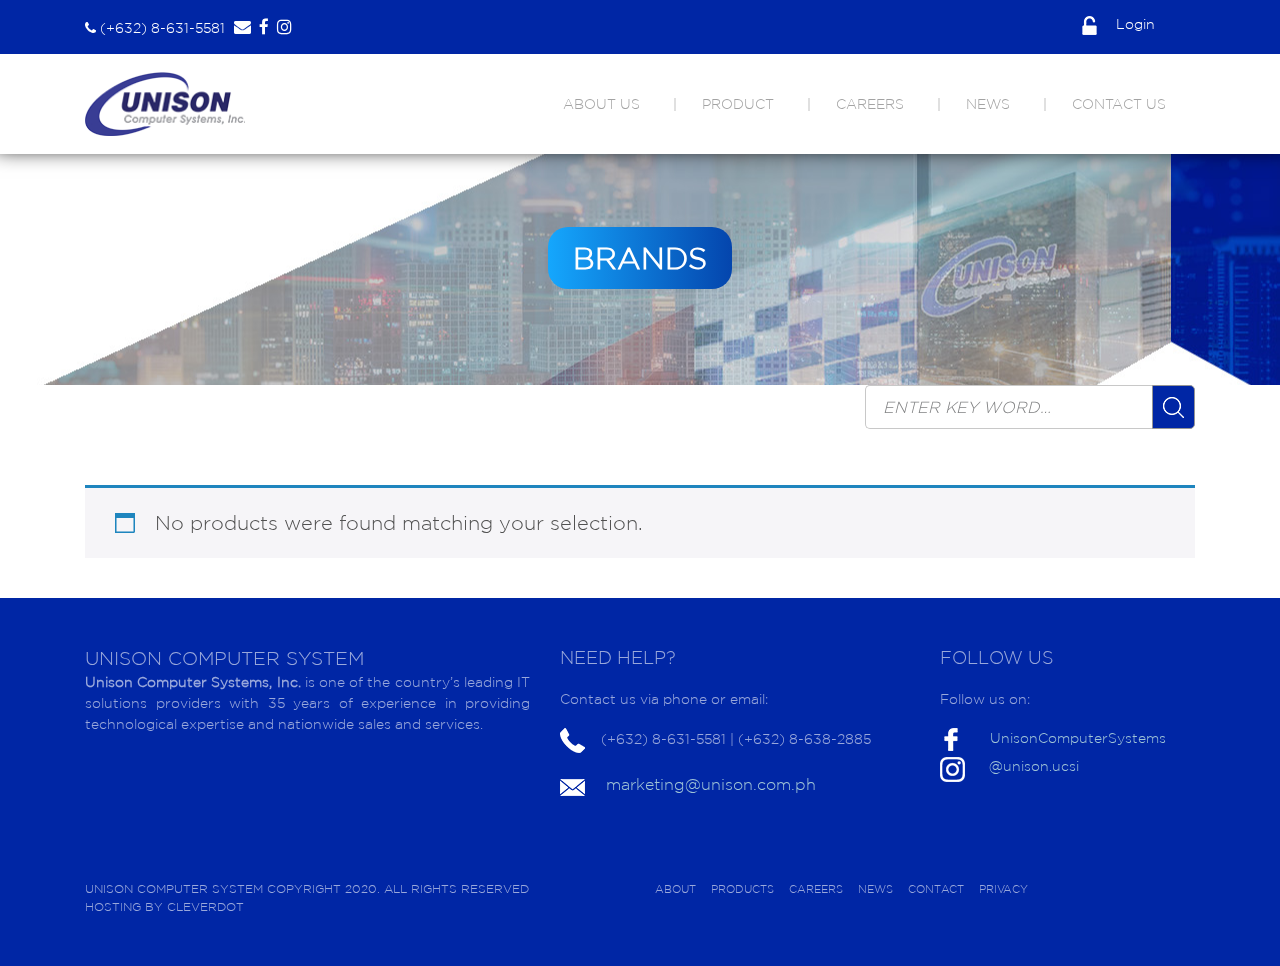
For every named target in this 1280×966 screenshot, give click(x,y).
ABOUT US (601, 104)
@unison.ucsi (1034, 766)
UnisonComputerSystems (1078, 738)
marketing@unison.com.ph (711, 784)
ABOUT (675, 889)
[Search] (1173, 407)
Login (1133, 24)
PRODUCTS (742, 889)
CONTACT (936, 889)
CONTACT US (1119, 104)
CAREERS (870, 104)
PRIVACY (1003, 889)
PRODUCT (738, 104)
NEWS (988, 104)
